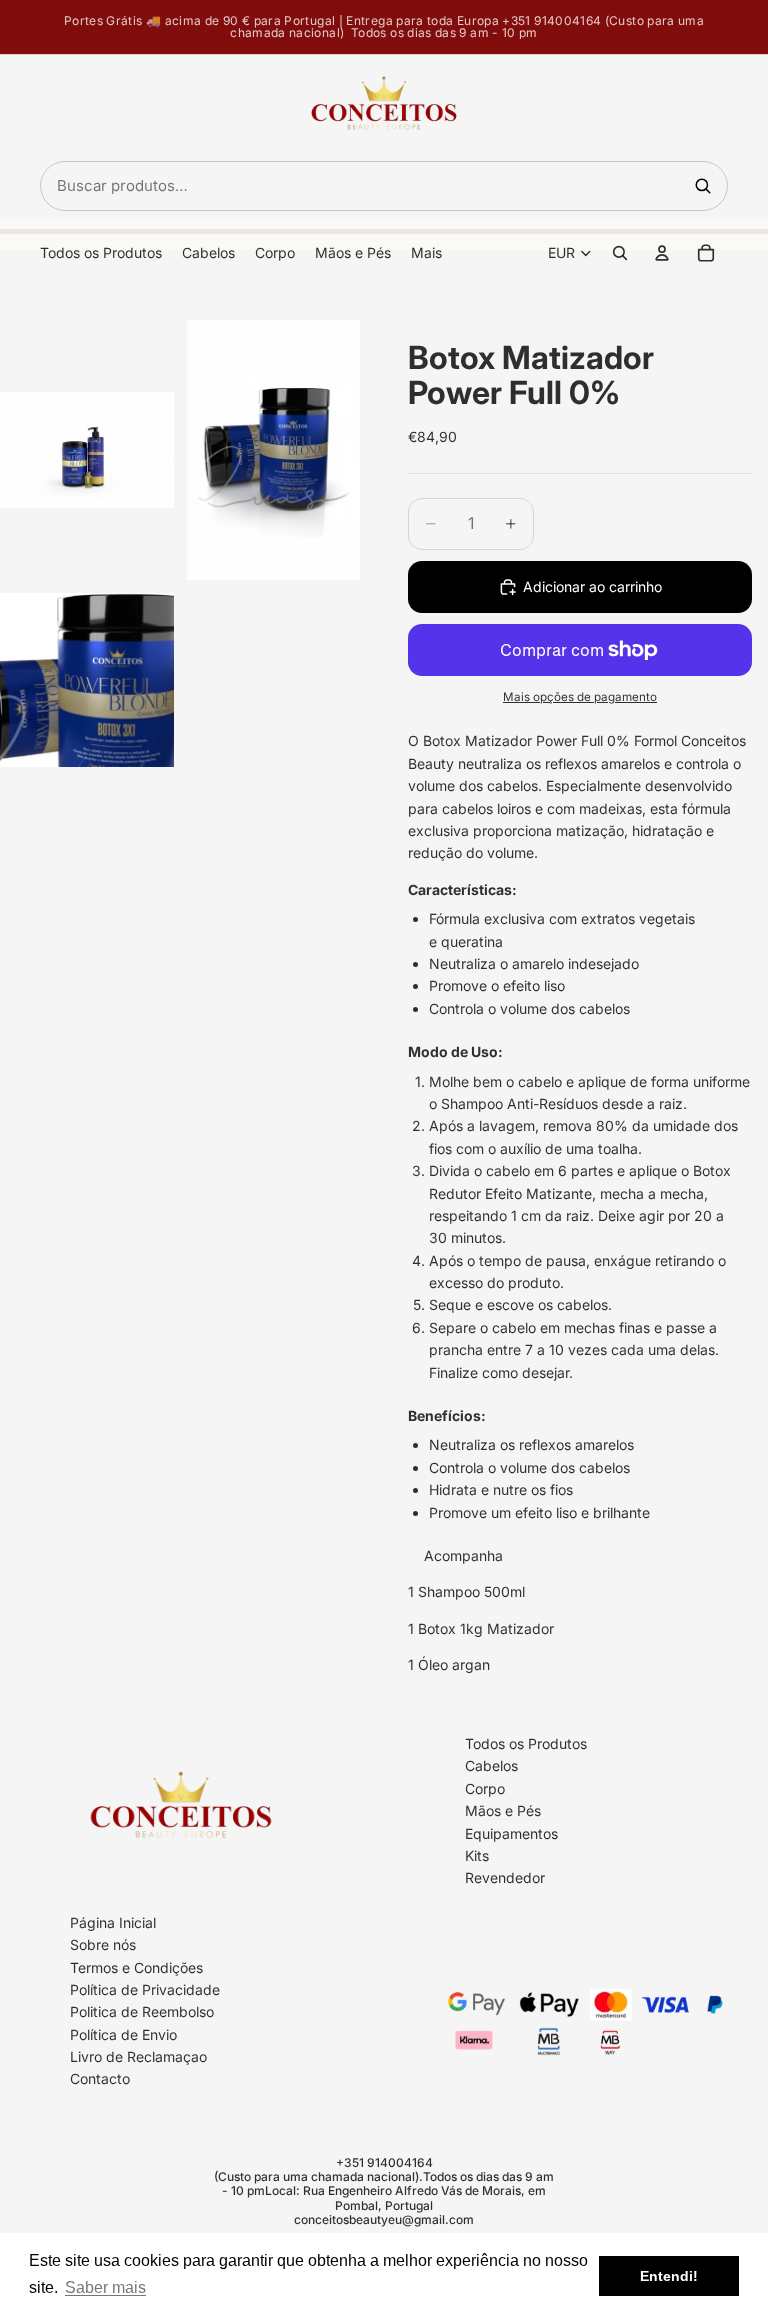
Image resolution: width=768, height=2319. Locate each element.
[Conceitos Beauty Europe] (384, 108)
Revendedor (505, 1877)
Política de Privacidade (145, 1989)
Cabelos (491, 1765)
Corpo (485, 1788)
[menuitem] (426, 253)
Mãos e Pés (503, 1810)
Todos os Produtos (526, 1743)
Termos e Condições (136, 1966)
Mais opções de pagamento (580, 697)
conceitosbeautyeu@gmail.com (384, 2219)
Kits (477, 1855)
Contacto (100, 2078)
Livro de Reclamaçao (138, 2056)
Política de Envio (123, 2034)
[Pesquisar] (703, 186)
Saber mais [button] (105, 2287)
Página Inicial (113, 1922)
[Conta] (662, 253)
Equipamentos (511, 1832)
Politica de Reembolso (142, 2011)
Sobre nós (103, 1944)
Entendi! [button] (669, 2276)
